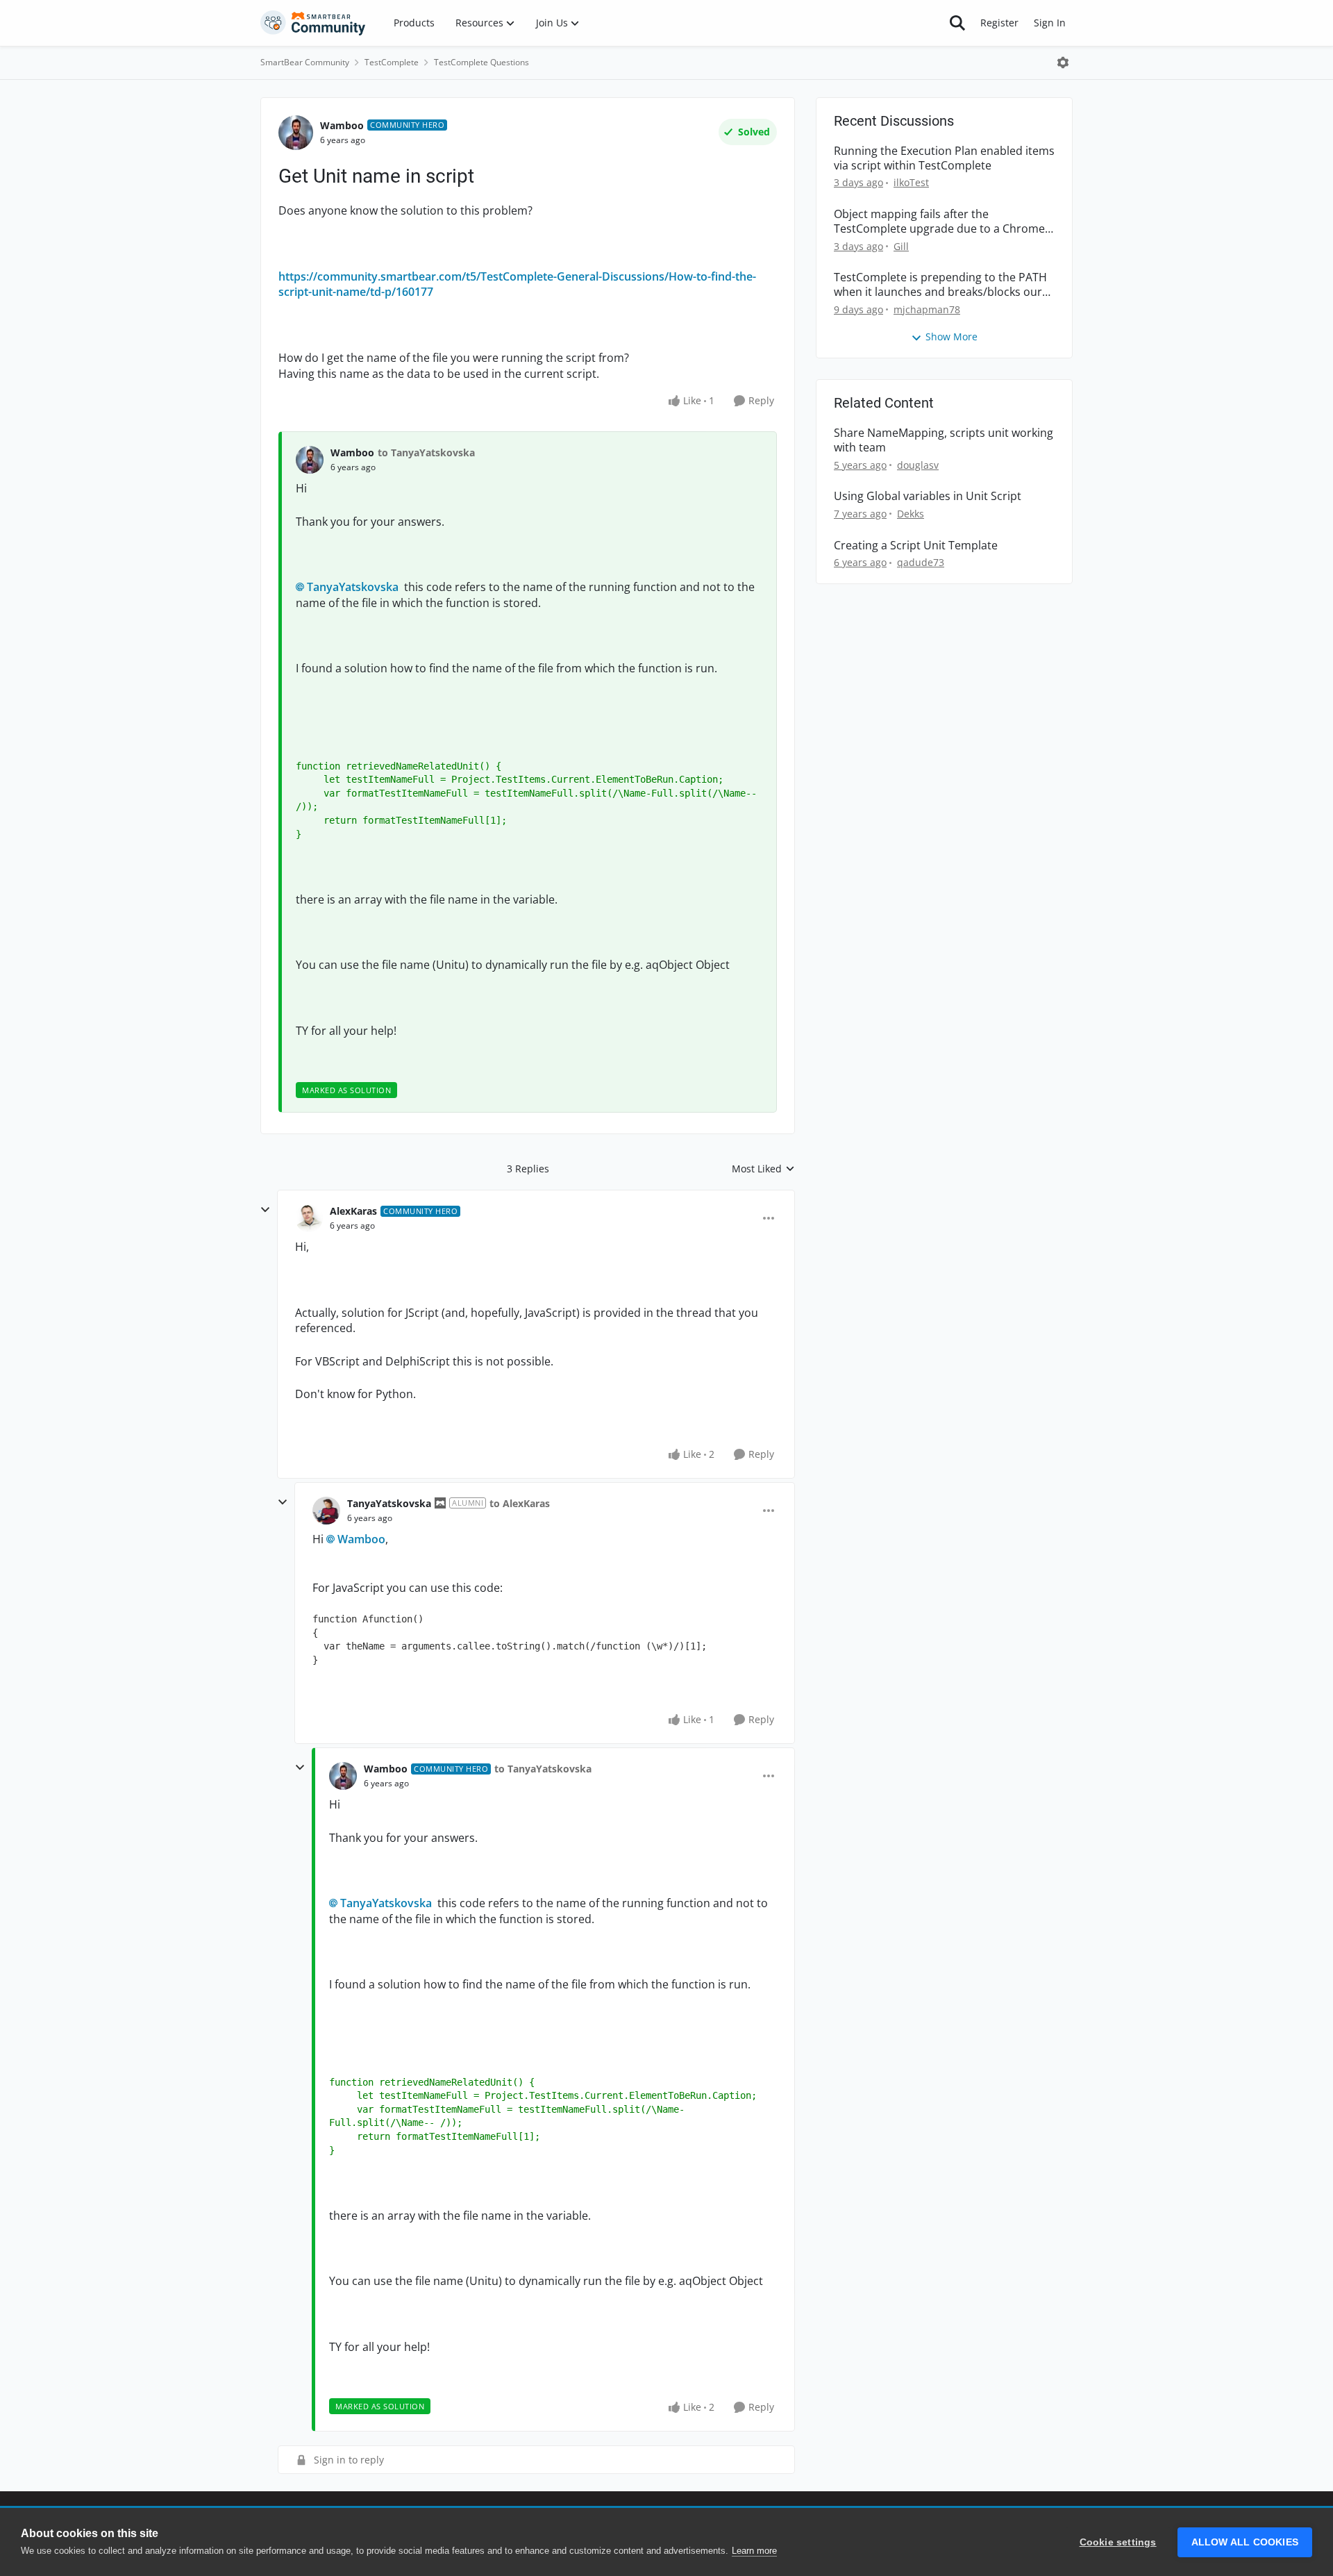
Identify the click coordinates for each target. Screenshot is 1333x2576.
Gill (901, 246)
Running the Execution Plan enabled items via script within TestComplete (944, 158)
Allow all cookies (1245, 2542)
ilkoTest (911, 182)
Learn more (754, 2551)
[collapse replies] (265, 1210)
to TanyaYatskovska (426, 452)
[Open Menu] (1063, 63)
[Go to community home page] (313, 23)
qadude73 (921, 562)
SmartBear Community (305, 62)
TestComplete (392, 62)
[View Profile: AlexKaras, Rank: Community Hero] (309, 1218)
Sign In (1050, 23)
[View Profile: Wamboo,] (310, 460)
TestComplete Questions (481, 62)
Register (999, 23)
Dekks (911, 514)
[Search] (957, 23)
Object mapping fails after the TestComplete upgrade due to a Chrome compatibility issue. (939, 222)
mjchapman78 (927, 309)
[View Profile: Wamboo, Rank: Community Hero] (296, 133)
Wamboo (342, 125)
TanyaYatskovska (353, 587)
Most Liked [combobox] (763, 1169)
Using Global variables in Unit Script (928, 496)
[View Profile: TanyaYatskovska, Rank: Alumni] (326, 1511)
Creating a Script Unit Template (916, 546)
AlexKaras (353, 1211)
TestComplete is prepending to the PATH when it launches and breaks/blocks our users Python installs (940, 285)
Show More (951, 336)
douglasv (918, 465)
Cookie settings (1118, 2542)
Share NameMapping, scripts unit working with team (944, 440)
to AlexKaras (520, 1503)
